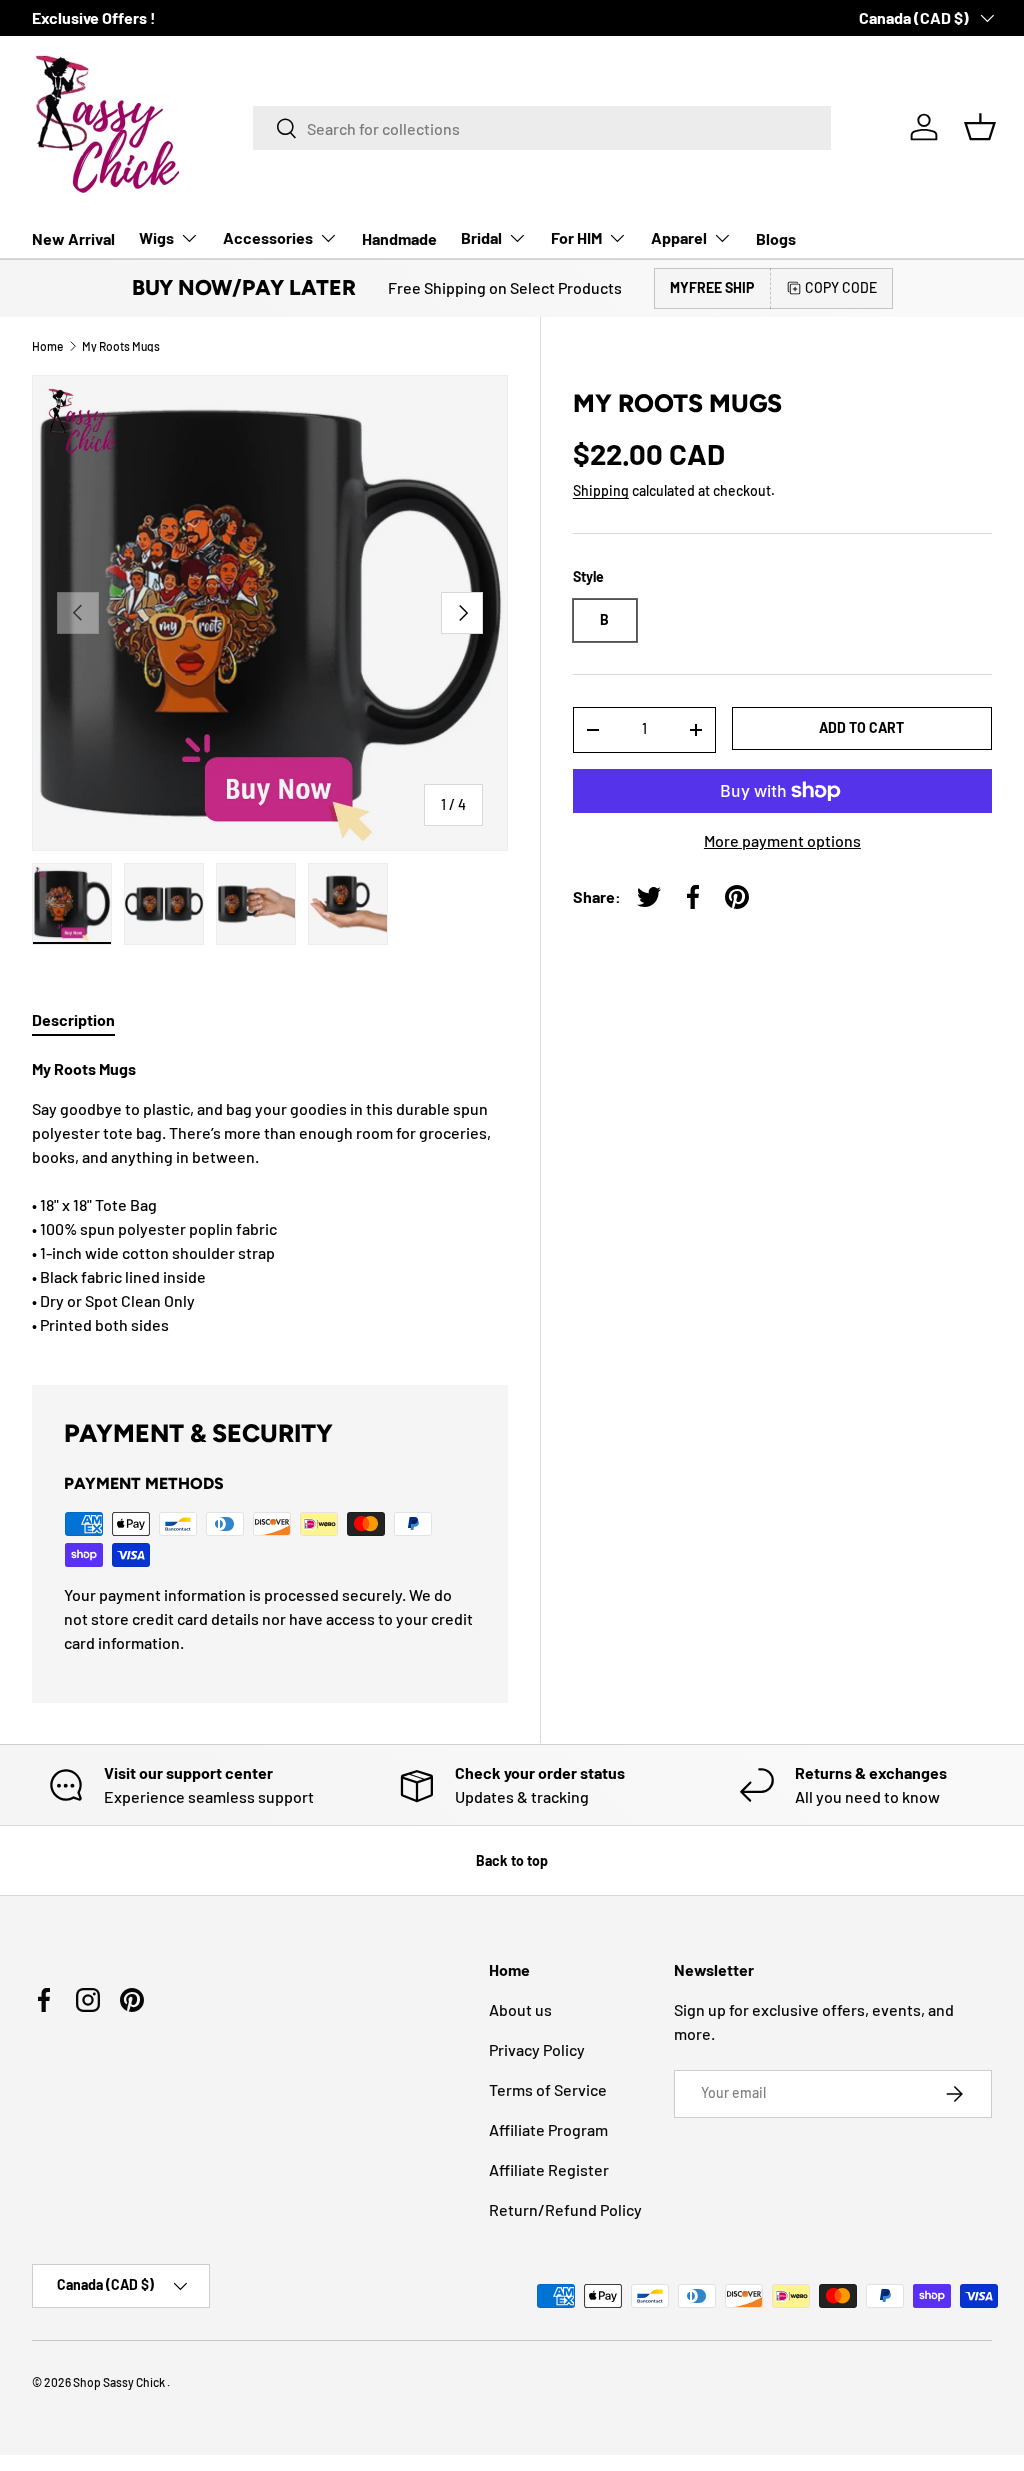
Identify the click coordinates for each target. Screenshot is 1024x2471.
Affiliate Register (549, 2169)
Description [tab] (73, 1019)
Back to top (512, 1860)
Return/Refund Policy (565, 2209)
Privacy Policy (537, 2049)
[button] (980, 127)
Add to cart (861, 727)
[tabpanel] (270, 1197)
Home (47, 346)
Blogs (776, 238)
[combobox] (542, 128)
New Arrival (73, 238)
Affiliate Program (548, 2129)
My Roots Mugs (121, 346)
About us (520, 2009)
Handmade (399, 238)
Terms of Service (548, 2089)
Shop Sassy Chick (120, 2382)
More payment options (782, 840)
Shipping (601, 490)
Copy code (841, 287)
